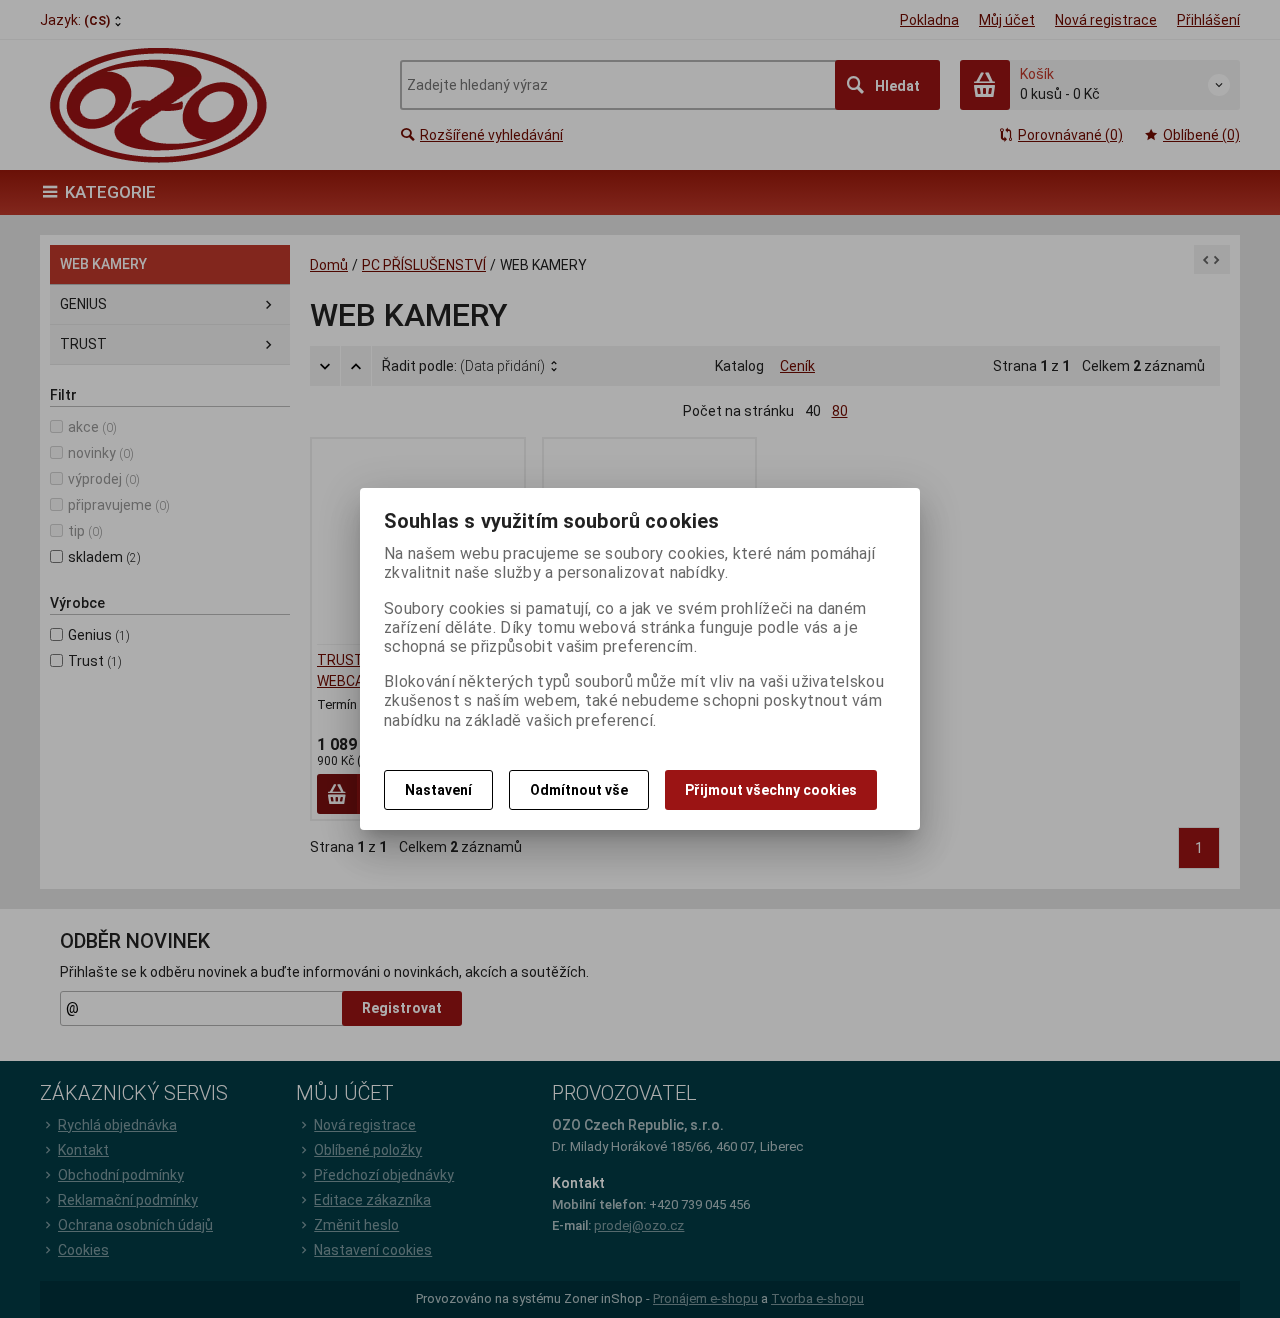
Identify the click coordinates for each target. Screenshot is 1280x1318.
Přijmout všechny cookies (771, 790)
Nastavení (438, 790)
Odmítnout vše (579, 790)
